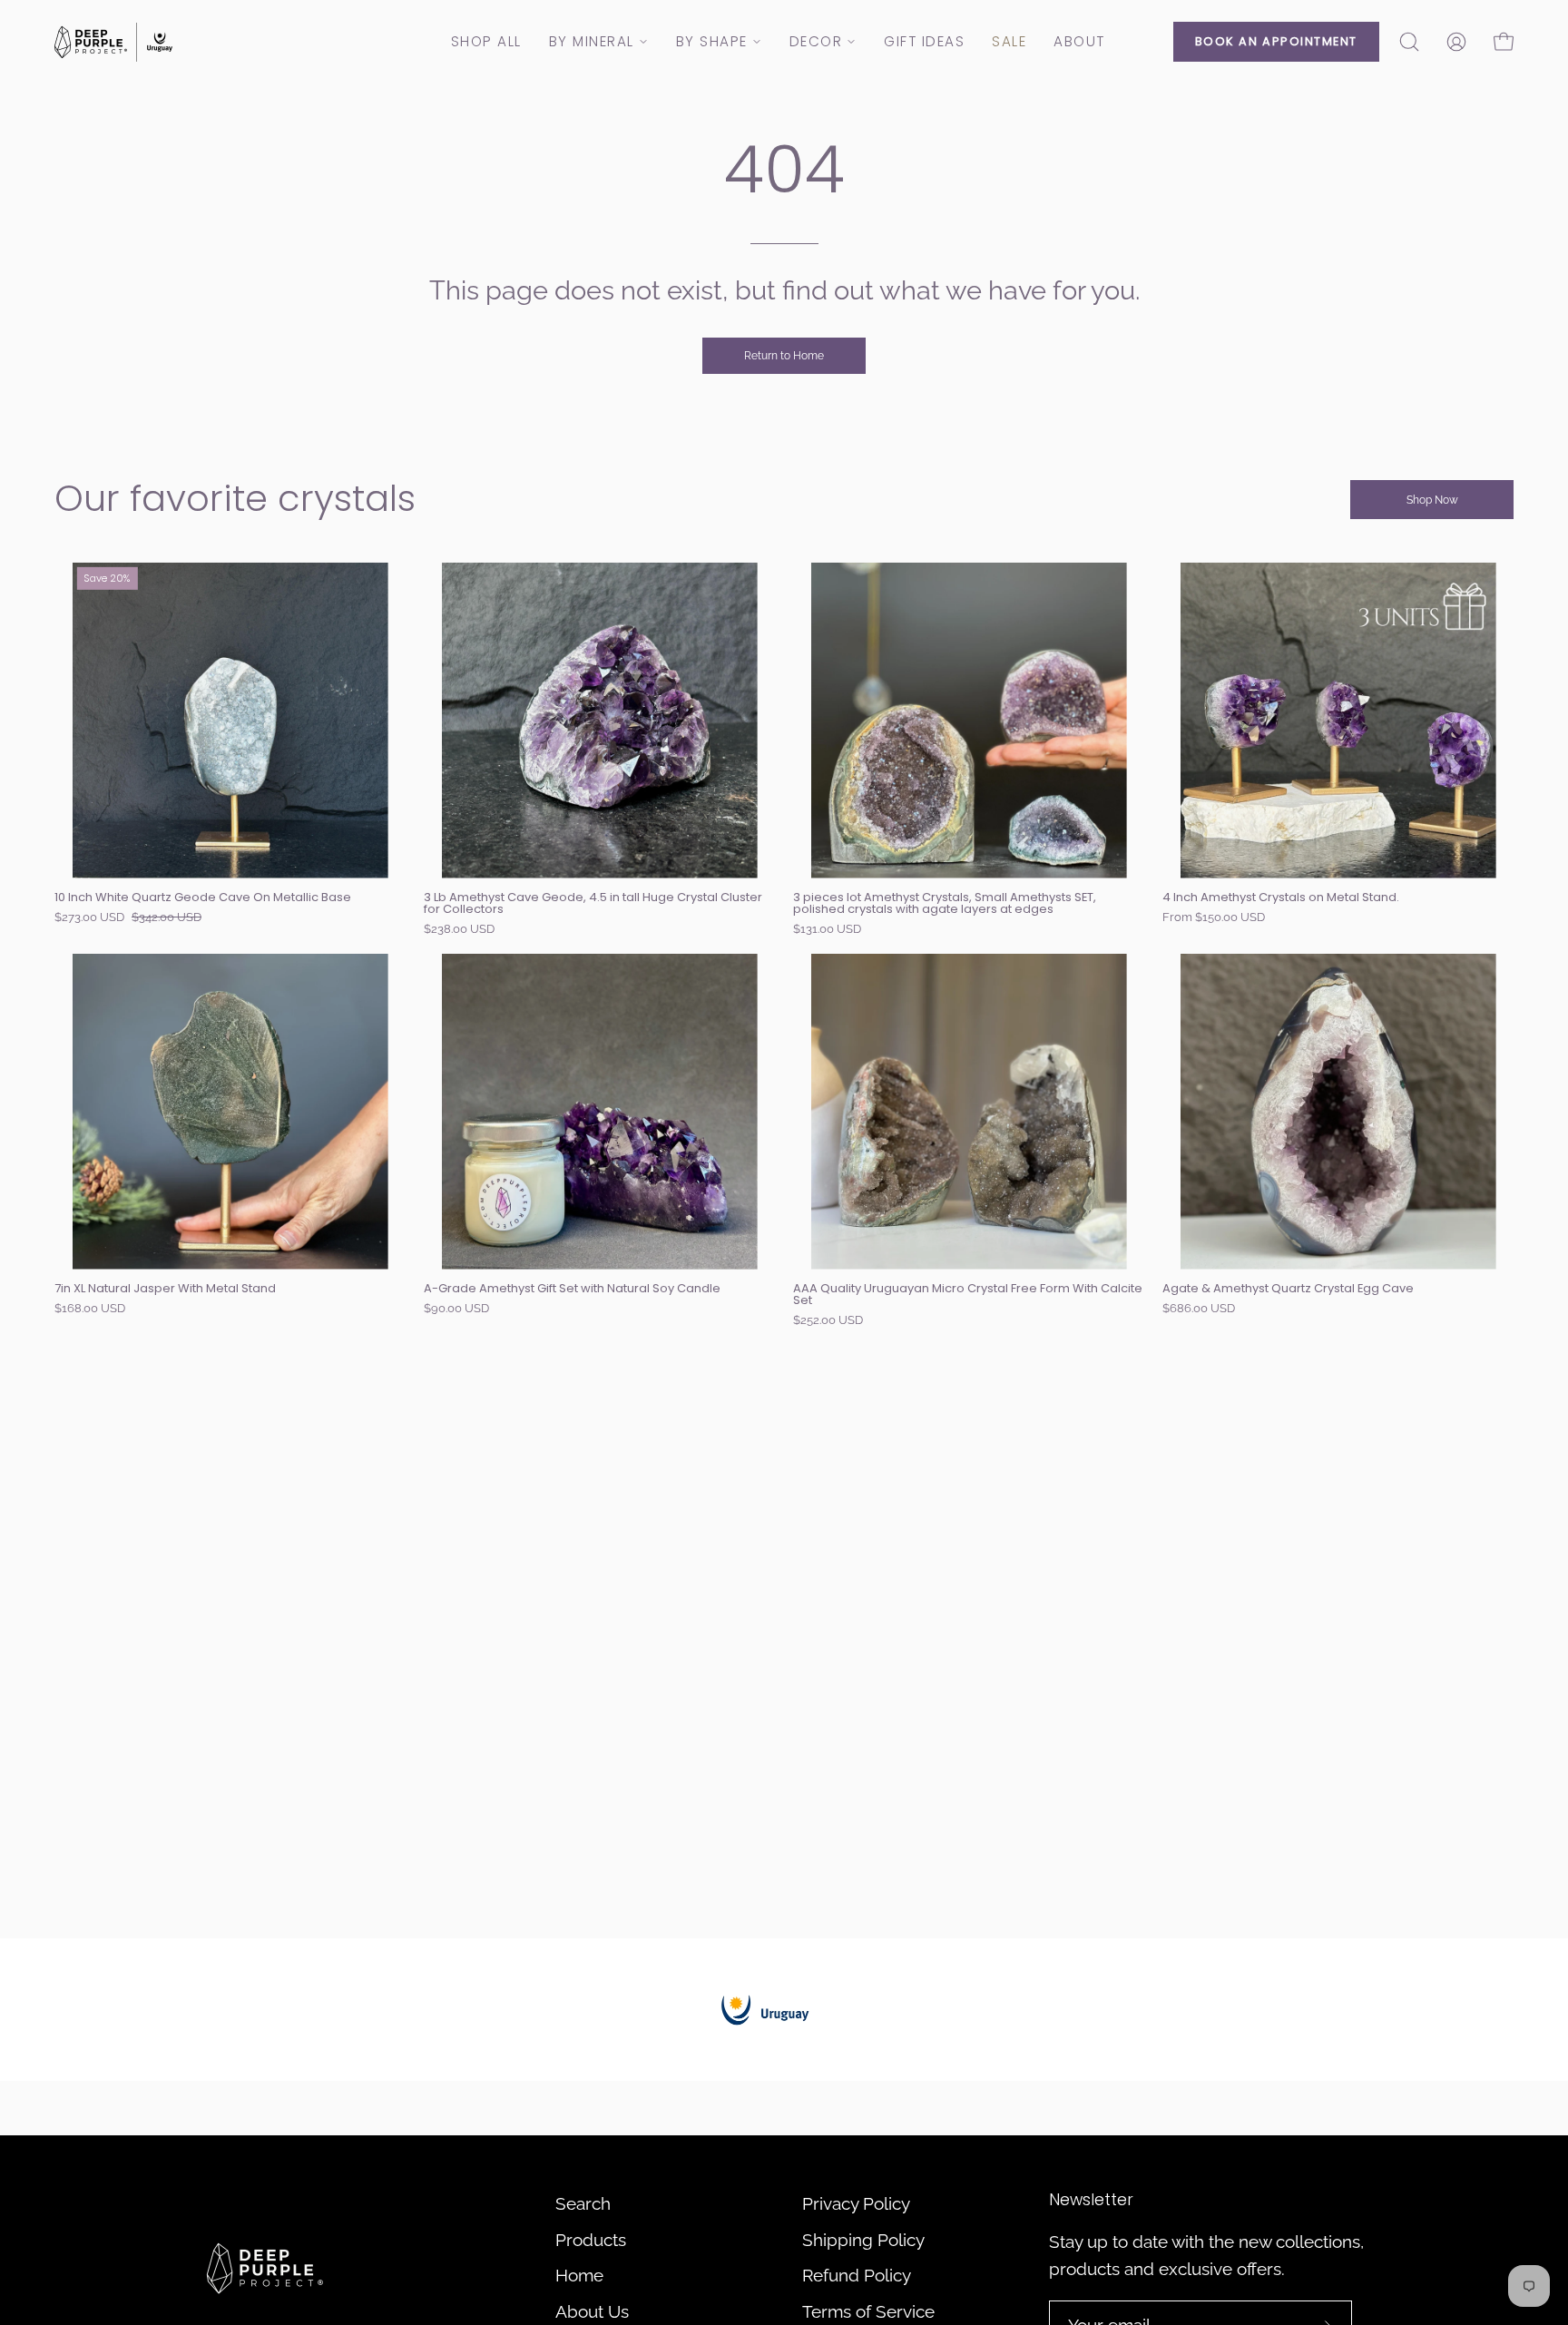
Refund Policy (857, 2275)
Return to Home (784, 356)
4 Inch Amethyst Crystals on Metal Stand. (1281, 898)
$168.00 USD (90, 1309)
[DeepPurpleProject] (113, 42)
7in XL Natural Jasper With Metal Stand (165, 1289)
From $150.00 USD (1214, 918)
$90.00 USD (456, 1309)
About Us (592, 2311)
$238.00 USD (459, 930)
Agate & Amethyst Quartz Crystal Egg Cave (1288, 1289)
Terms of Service (868, 2311)
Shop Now (1432, 500)
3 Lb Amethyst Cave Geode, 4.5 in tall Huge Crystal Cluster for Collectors (593, 904)
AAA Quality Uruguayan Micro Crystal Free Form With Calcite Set (968, 1295)
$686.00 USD (1199, 1309)
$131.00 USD (827, 930)
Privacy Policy (856, 2203)
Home (579, 2275)
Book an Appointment (1276, 41)
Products (591, 2240)
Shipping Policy (863, 2240)
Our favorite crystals (235, 498)
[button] (1409, 42)
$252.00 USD (828, 1321)
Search (583, 2203)
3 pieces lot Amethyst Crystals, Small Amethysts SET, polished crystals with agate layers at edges (945, 904)
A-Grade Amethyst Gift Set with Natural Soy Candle (572, 1289)
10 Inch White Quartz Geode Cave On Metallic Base (203, 898)
